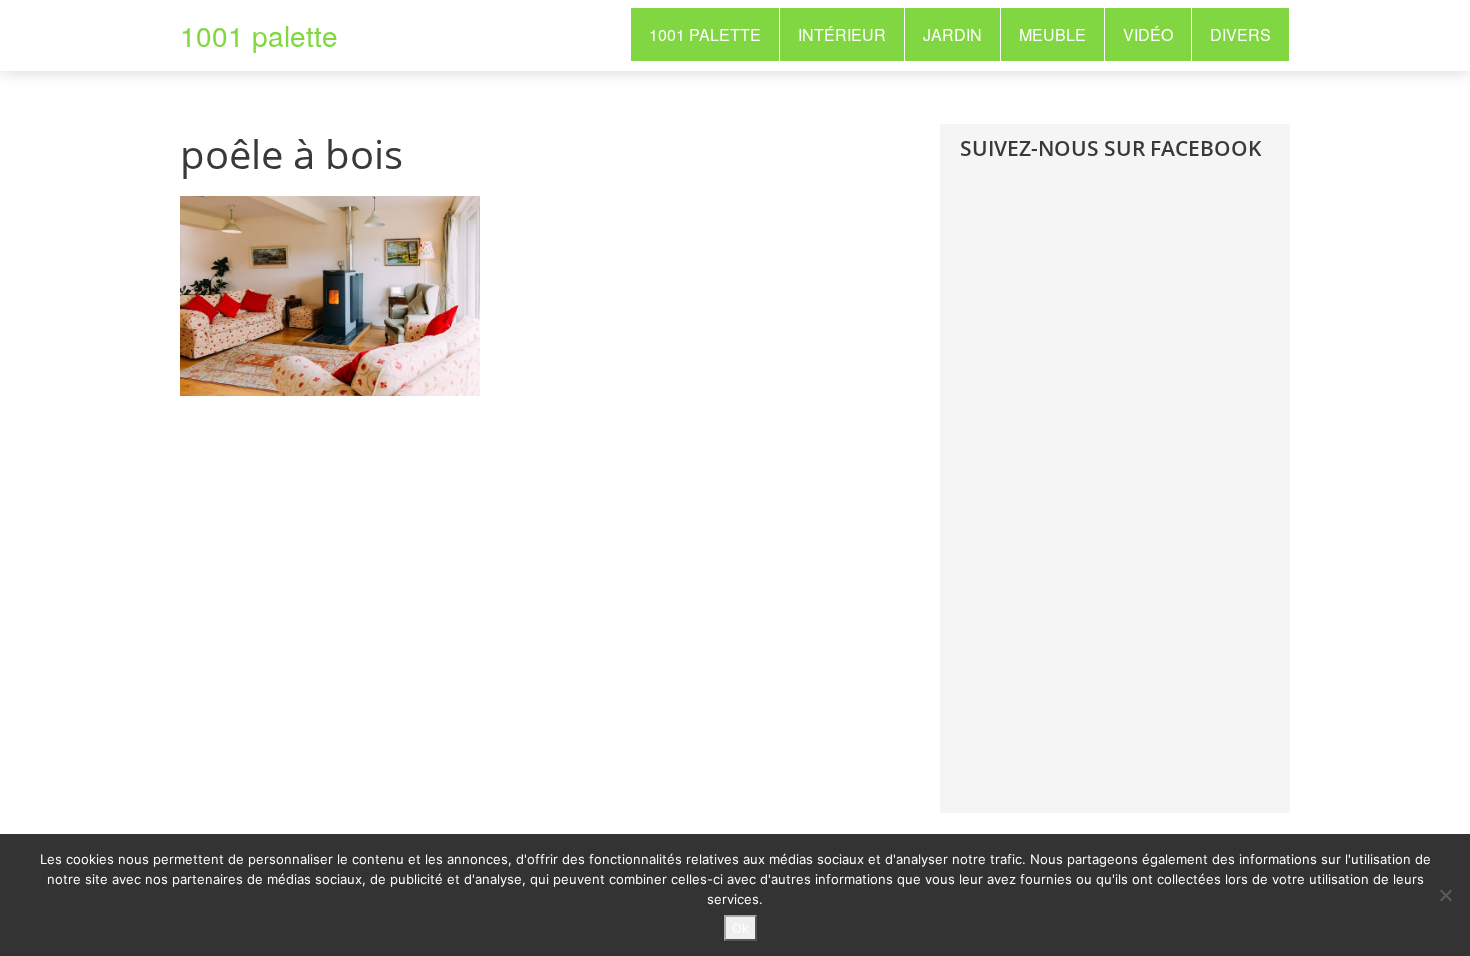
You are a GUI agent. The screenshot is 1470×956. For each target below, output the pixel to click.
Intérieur (842, 34)
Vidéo (1148, 34)
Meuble (1052, 34)
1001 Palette (705, 34)
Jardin (952, 34)
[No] (1445, 895)
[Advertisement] (1110, 502)
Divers (1240, 34)
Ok (740, 928)
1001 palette (259, 35)
